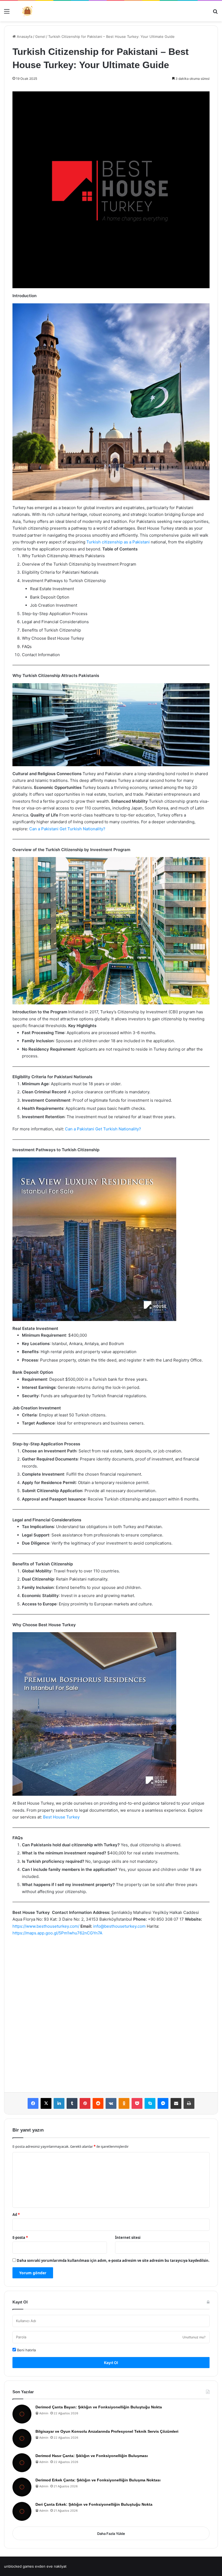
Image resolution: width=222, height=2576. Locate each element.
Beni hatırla (26, 2350)
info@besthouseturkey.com (119, 1926)
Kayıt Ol (111, 2363)
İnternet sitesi (128, 2238)
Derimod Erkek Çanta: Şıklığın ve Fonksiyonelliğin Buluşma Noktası (98, 2480)
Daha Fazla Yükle (111, 2534)
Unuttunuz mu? (194, 2337)
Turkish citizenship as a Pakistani (118, 542)
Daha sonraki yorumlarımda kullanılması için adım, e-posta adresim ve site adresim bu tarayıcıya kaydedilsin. (113, 2260)
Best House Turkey (61, 1817)
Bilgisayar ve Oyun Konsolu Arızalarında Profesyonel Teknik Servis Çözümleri (107, 2431)
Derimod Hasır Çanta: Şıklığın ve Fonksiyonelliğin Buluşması (92, 2456)
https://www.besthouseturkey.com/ (46, 1926)
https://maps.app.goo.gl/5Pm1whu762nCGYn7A (57, 1933)
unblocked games (19, 2566)
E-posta (20, 2238)
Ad (16, 2215)
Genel (40, 36)
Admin (44, 2413)
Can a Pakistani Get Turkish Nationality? (67, 829)
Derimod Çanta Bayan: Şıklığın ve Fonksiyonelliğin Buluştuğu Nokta (99, 2407)
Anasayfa (24, 36)
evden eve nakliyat (51, 2566)
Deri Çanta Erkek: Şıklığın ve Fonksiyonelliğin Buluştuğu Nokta (94, 2504)
